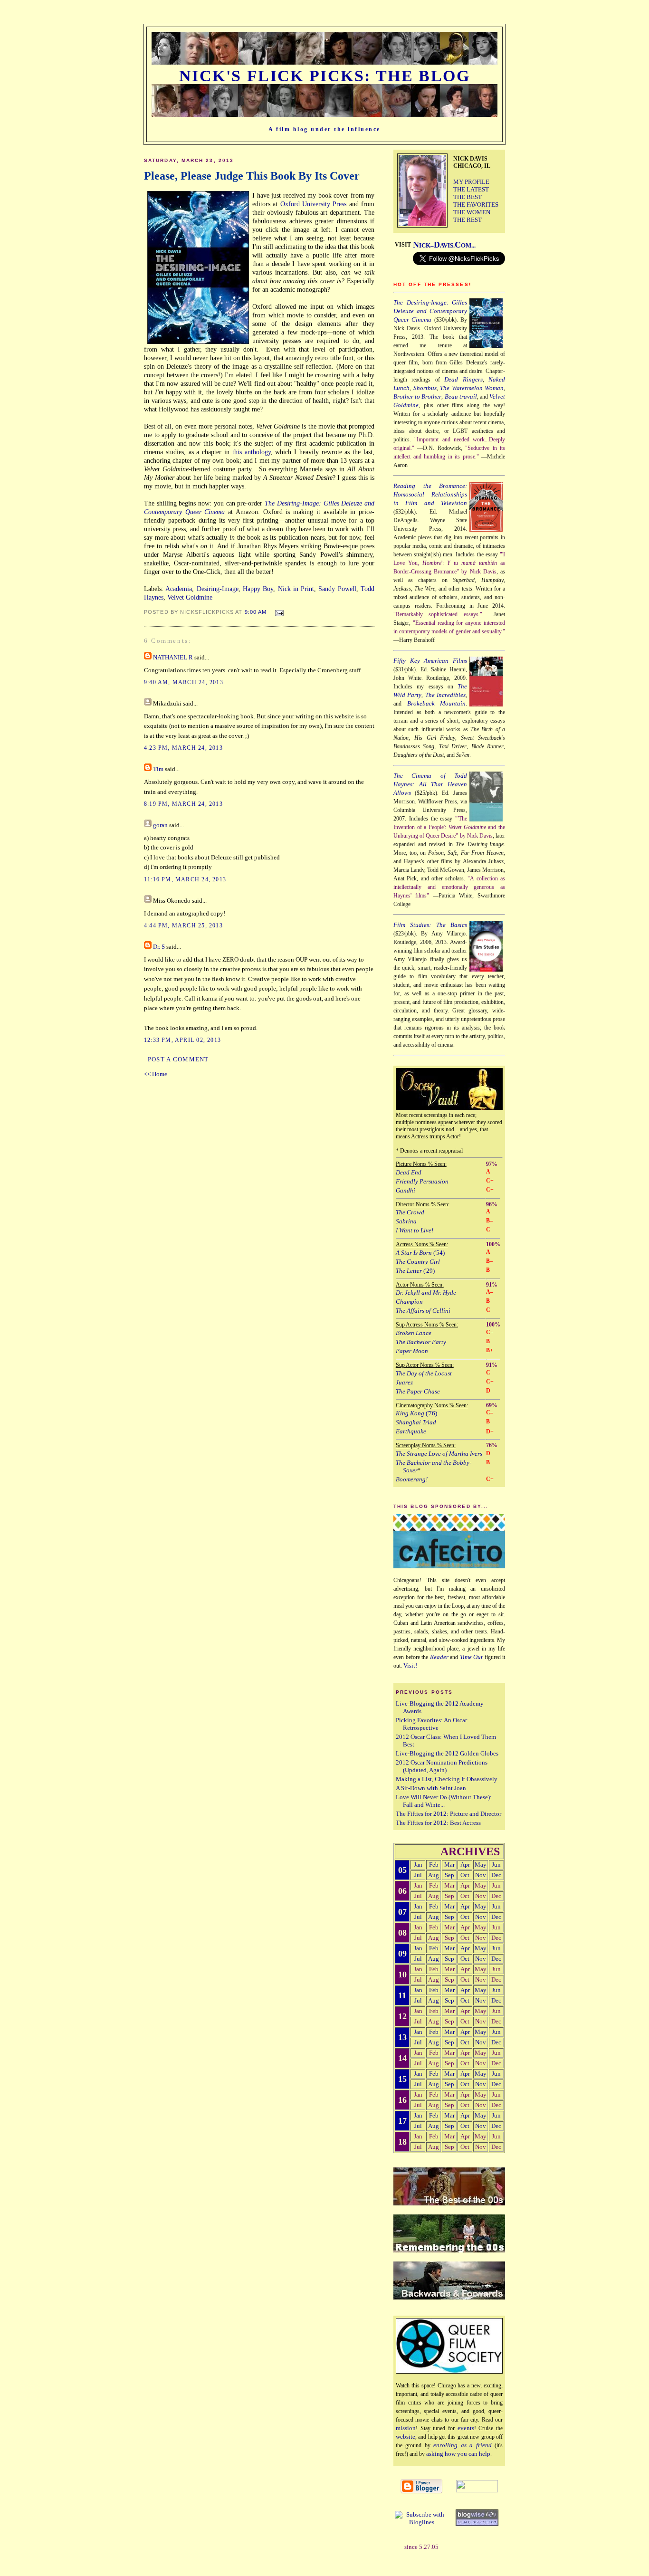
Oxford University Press (314, 204)
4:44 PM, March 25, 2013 (183, 925)
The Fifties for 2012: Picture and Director (449, 1814)
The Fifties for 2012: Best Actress (438, 1823)
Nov (481, 1875)
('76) (416, 1413)
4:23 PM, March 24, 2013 (183, 748)
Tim (158, 769)
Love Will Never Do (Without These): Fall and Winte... (444, 1801)
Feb (434, 1865)
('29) (415, 1271)
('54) (420, 1253)
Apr (465, 1865)
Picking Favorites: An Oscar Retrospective (431, 1724)
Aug (434, 1875)
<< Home (156, 1074)
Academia (179, 589)
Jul (418, 1875)
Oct (465, 1875)
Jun (496, 1865)
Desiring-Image (218, 589)
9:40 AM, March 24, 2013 (184, 682)
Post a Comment (178, 1059)
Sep (449, 1875)
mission (406, 2428)
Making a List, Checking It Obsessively (447, 1779)
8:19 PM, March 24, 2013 (183, 804)
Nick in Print (296, 589)
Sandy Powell (337, 589)
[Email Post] (278, 611)
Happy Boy (258, 589)
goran (160, 825)
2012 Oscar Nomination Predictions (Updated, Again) (442, 1766)
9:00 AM (256, 612)
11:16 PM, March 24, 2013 (185, 879)
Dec (496, 1875)
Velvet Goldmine (190, 597)
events (466, 2428)
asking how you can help (458, 2454)
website (406, 2437)
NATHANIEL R (173, 658)
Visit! (410, 1665)
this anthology (252, 452)
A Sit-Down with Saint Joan (431, 1788)
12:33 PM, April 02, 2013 (182, 1040)
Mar (449, 1865)
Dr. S (159, 947)
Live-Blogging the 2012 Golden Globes (447, 1753)
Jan (418, 1865)
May (481, 1865)
